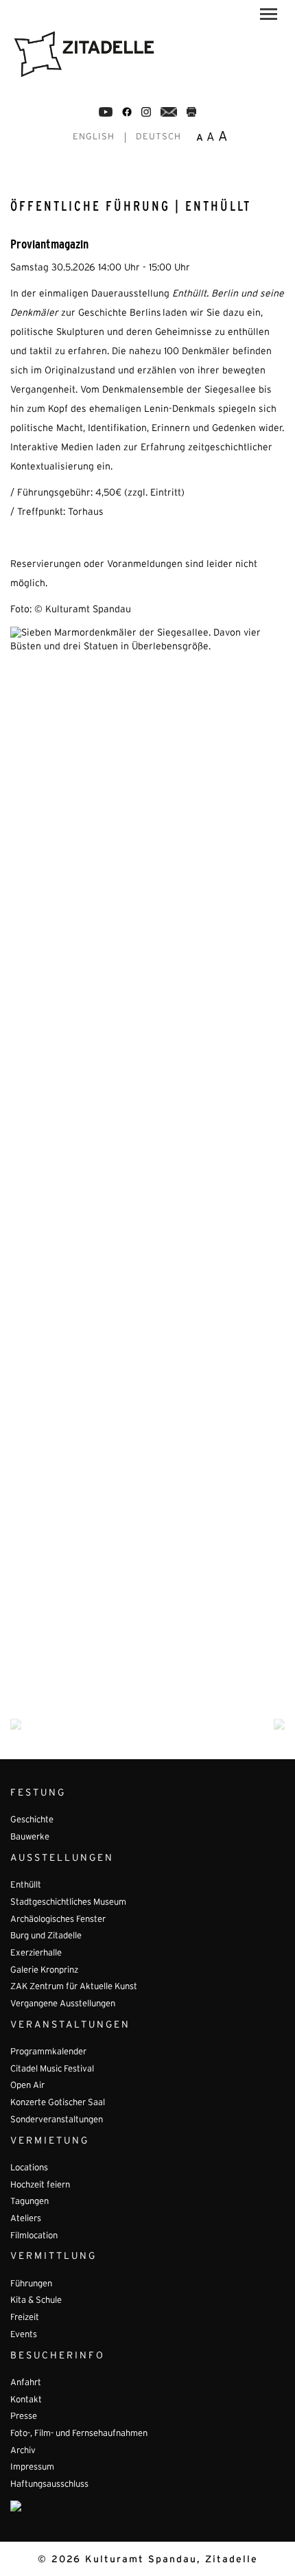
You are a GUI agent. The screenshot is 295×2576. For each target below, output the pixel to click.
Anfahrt (26, 2383)
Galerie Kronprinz (44, 1971)
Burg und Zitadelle (46, 1936)
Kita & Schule (36, 2301)
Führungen (31, 2284)
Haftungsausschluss (49, 2485)
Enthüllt (26, 1885)
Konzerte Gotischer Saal (58, 2103)
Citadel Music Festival (52, 2069)
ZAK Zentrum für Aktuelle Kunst (74, 1987)
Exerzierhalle (36, 1953)
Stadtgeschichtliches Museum (68, 1903)
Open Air (27, 2086)
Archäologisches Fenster (58, 1920)
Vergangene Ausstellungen (63, 2004)
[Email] (169, 112)
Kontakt (26, 2400)
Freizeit (25, 2318)
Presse (24, 2417)
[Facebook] (106, 112)
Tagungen (29, 2202)
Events (24, 2335)
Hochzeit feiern (40, 2185)
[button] (269, 16)
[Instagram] (146, 112)
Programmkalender (48, 2052)
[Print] (191, 112)
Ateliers (26, 2219)
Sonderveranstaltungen (57, 2120)
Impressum (32, 2468)
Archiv (23, 2451)
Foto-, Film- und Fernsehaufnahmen (79, 2434)
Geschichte (32, 1820)
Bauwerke (30, 1837)
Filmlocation (34, 2236)
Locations (29, 2168)
